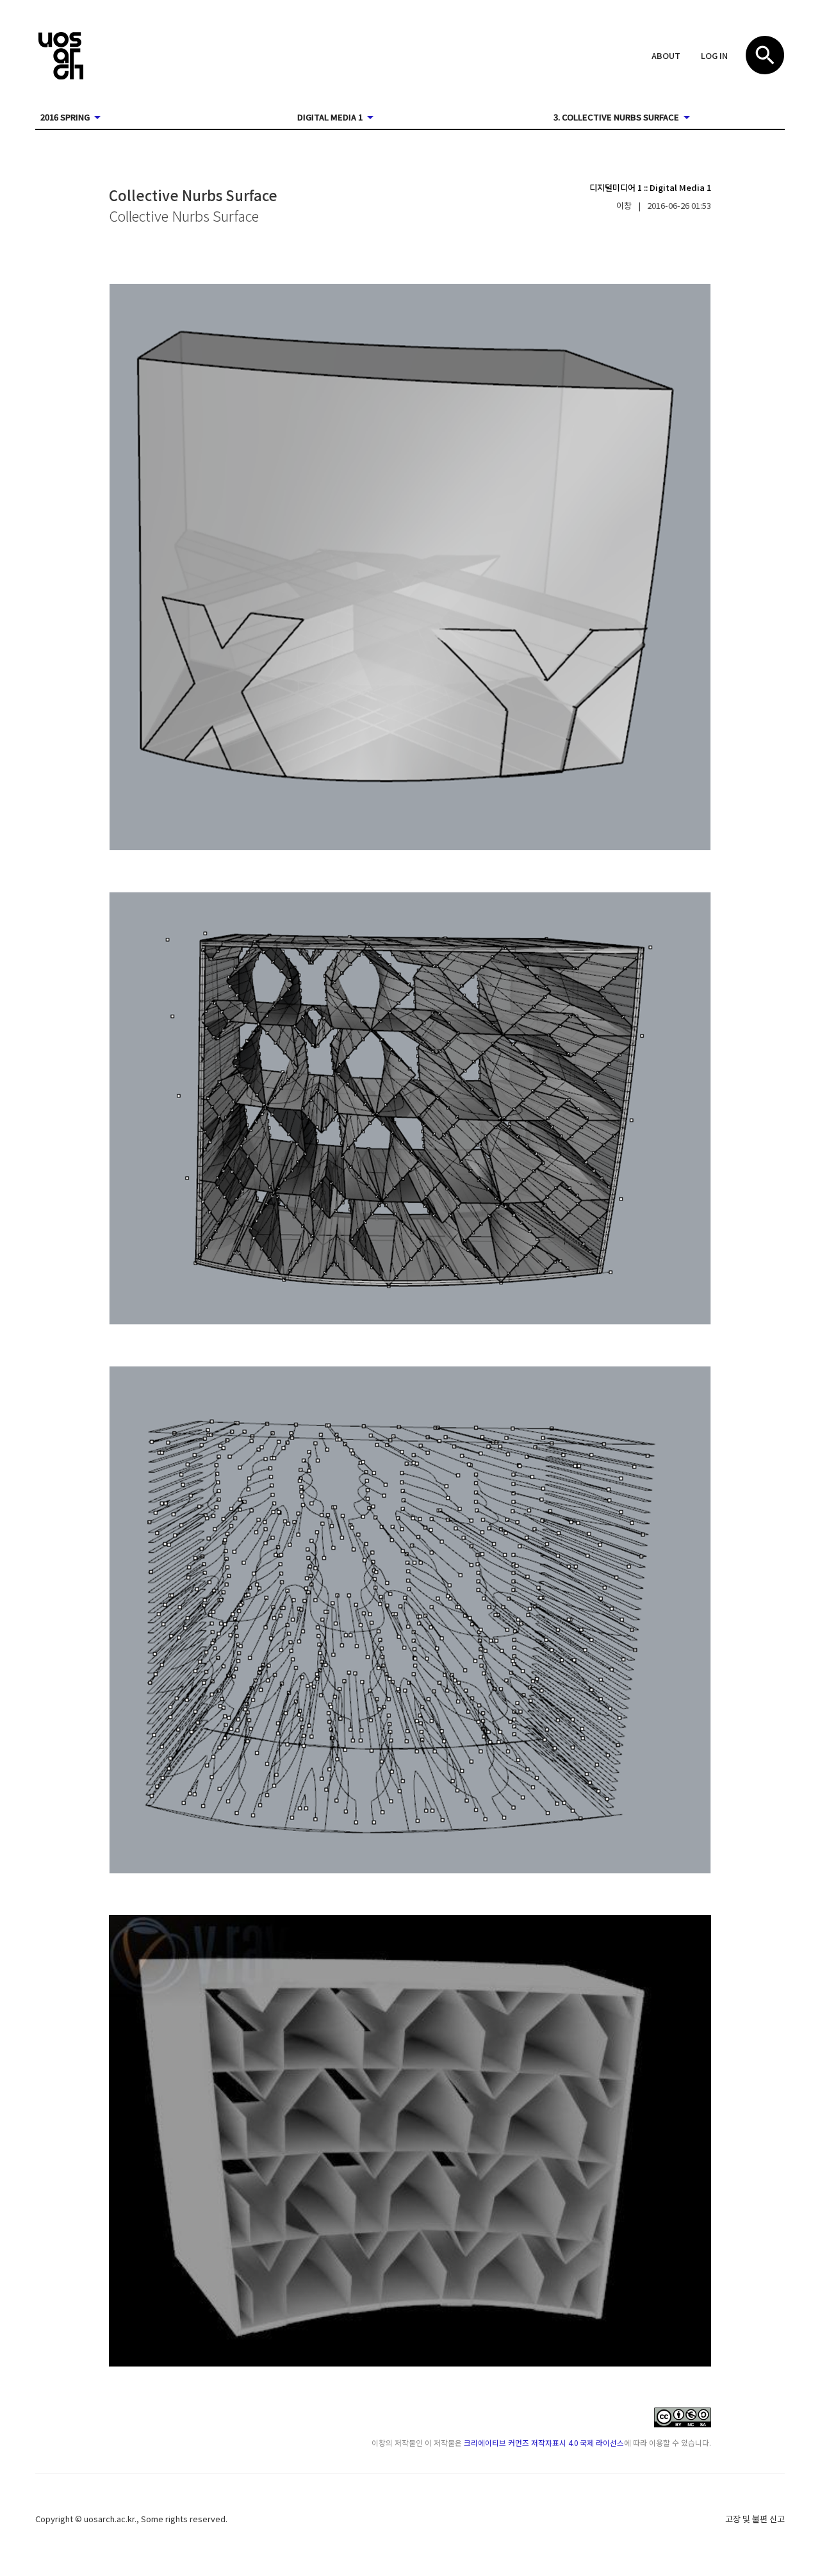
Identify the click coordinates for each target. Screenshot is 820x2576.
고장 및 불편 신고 (755, 2519)
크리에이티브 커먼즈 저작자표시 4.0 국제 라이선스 (544, 2442)
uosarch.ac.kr (109, 2519)
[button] (666, 56)
